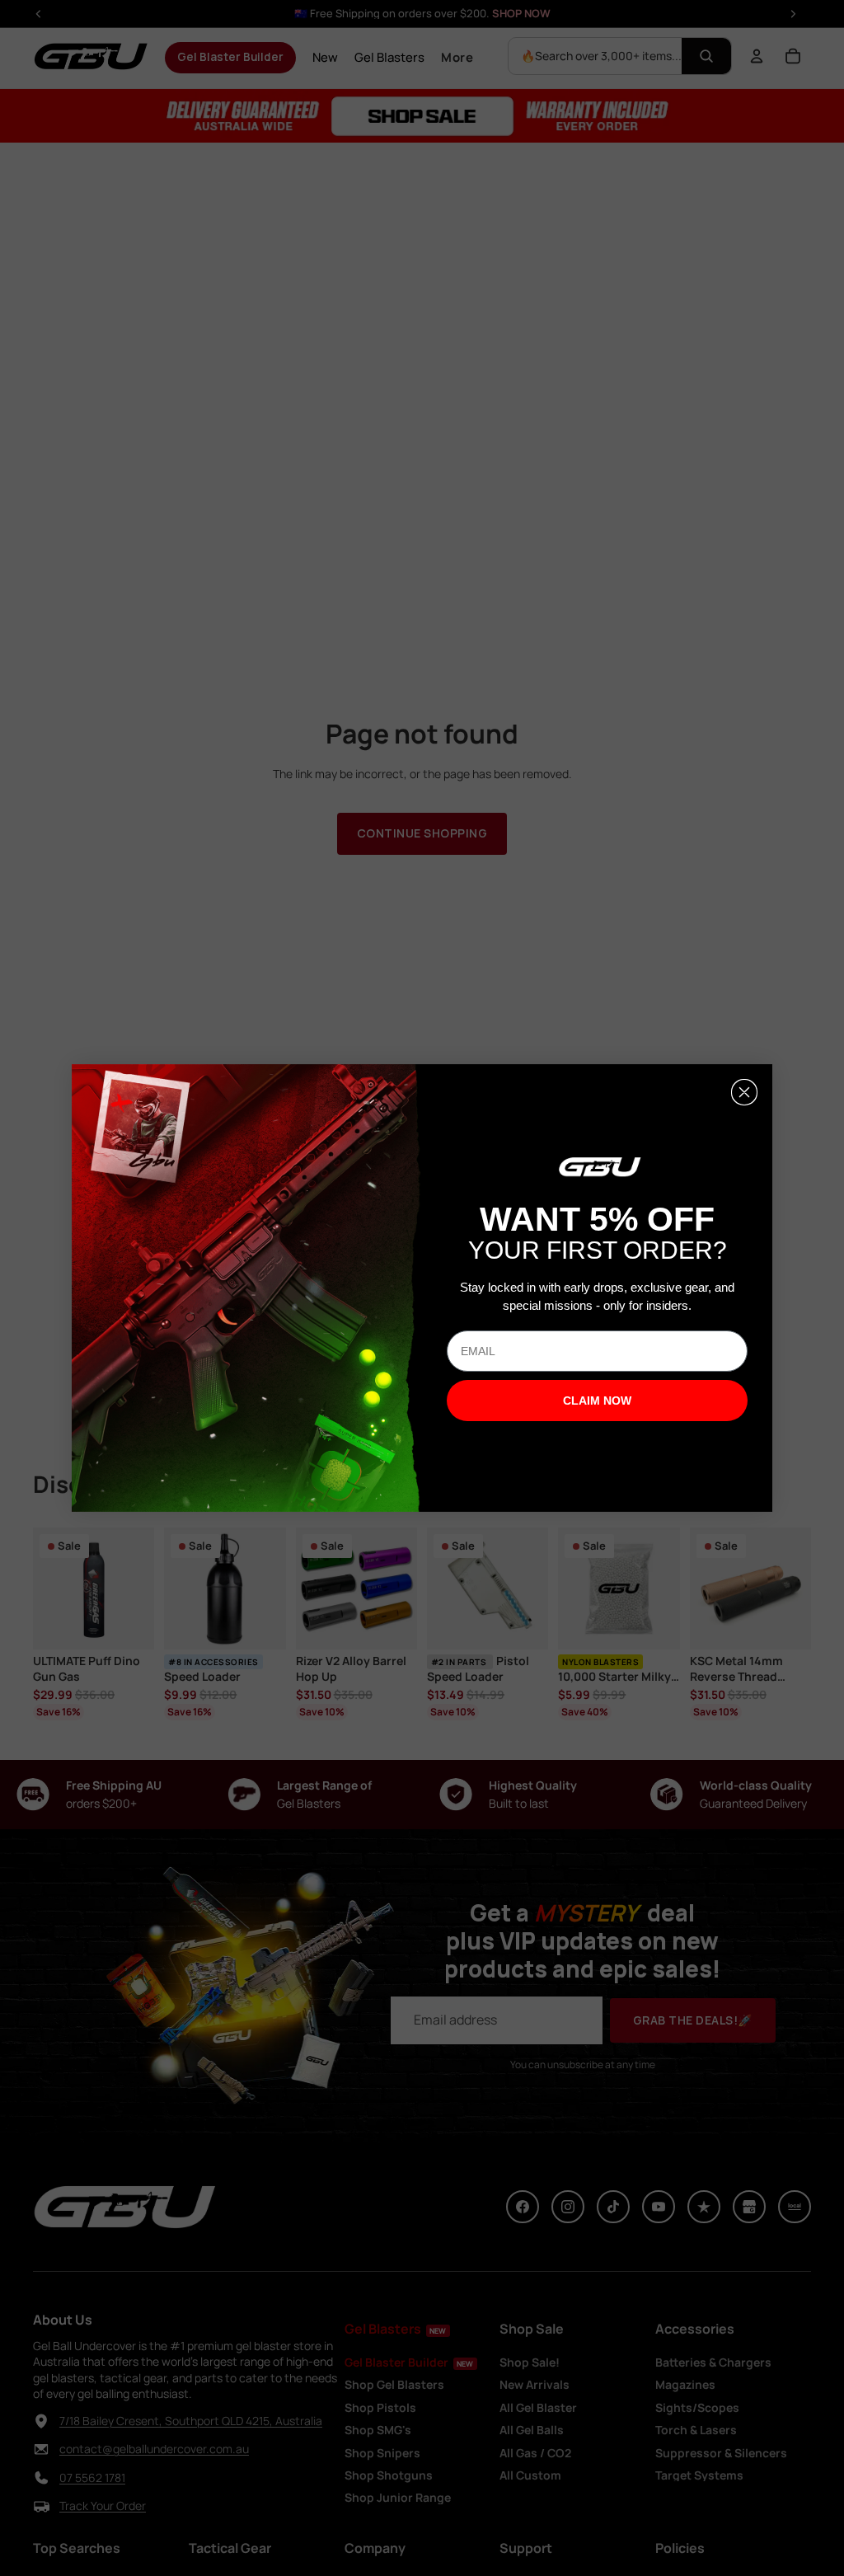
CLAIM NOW (597, 1401)
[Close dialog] (744, 1092)
